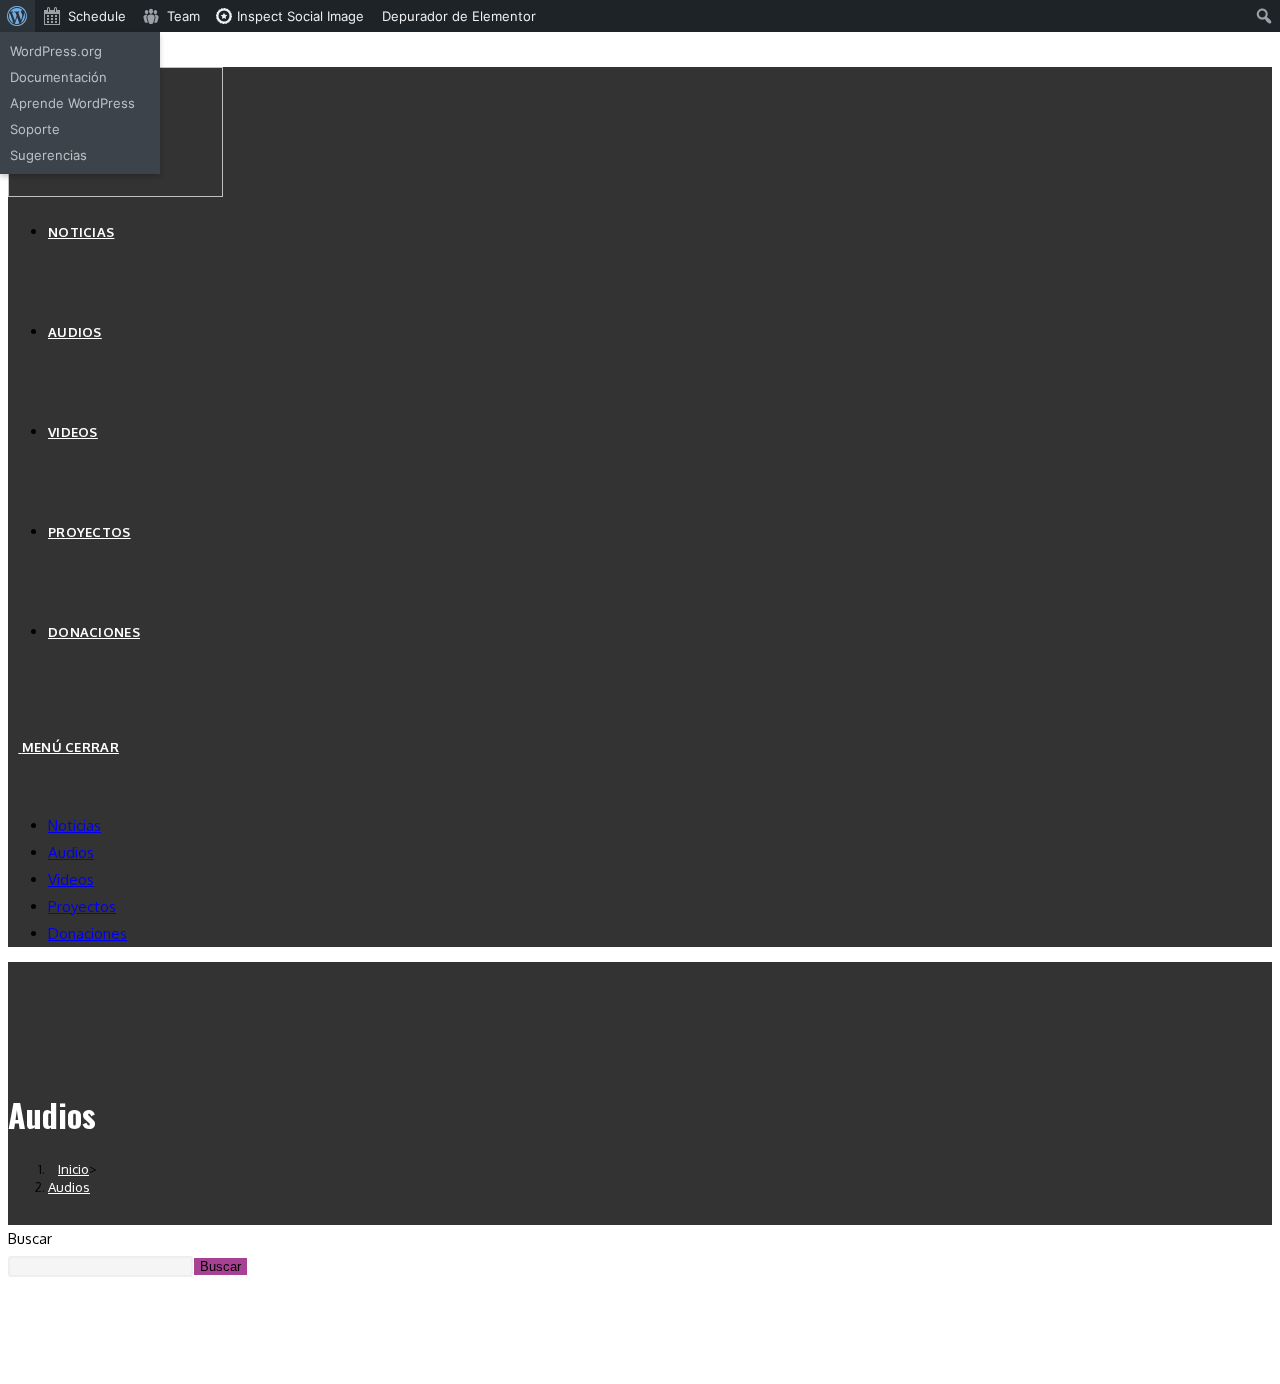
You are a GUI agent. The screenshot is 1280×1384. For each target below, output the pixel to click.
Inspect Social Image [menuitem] (298, 16)
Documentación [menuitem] (58, 77)
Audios (71, 852)
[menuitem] (17, 16)
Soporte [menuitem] (35, 129)
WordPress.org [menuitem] (56, 51)
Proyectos (82, 906)
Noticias (74, 825)
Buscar (30, 1238)
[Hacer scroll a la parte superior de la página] (14, 1342)
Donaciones (87, 933)
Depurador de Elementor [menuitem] (459, 16)
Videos (71, 879)
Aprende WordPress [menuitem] (72, 103)
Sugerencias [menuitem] (48, 155)
